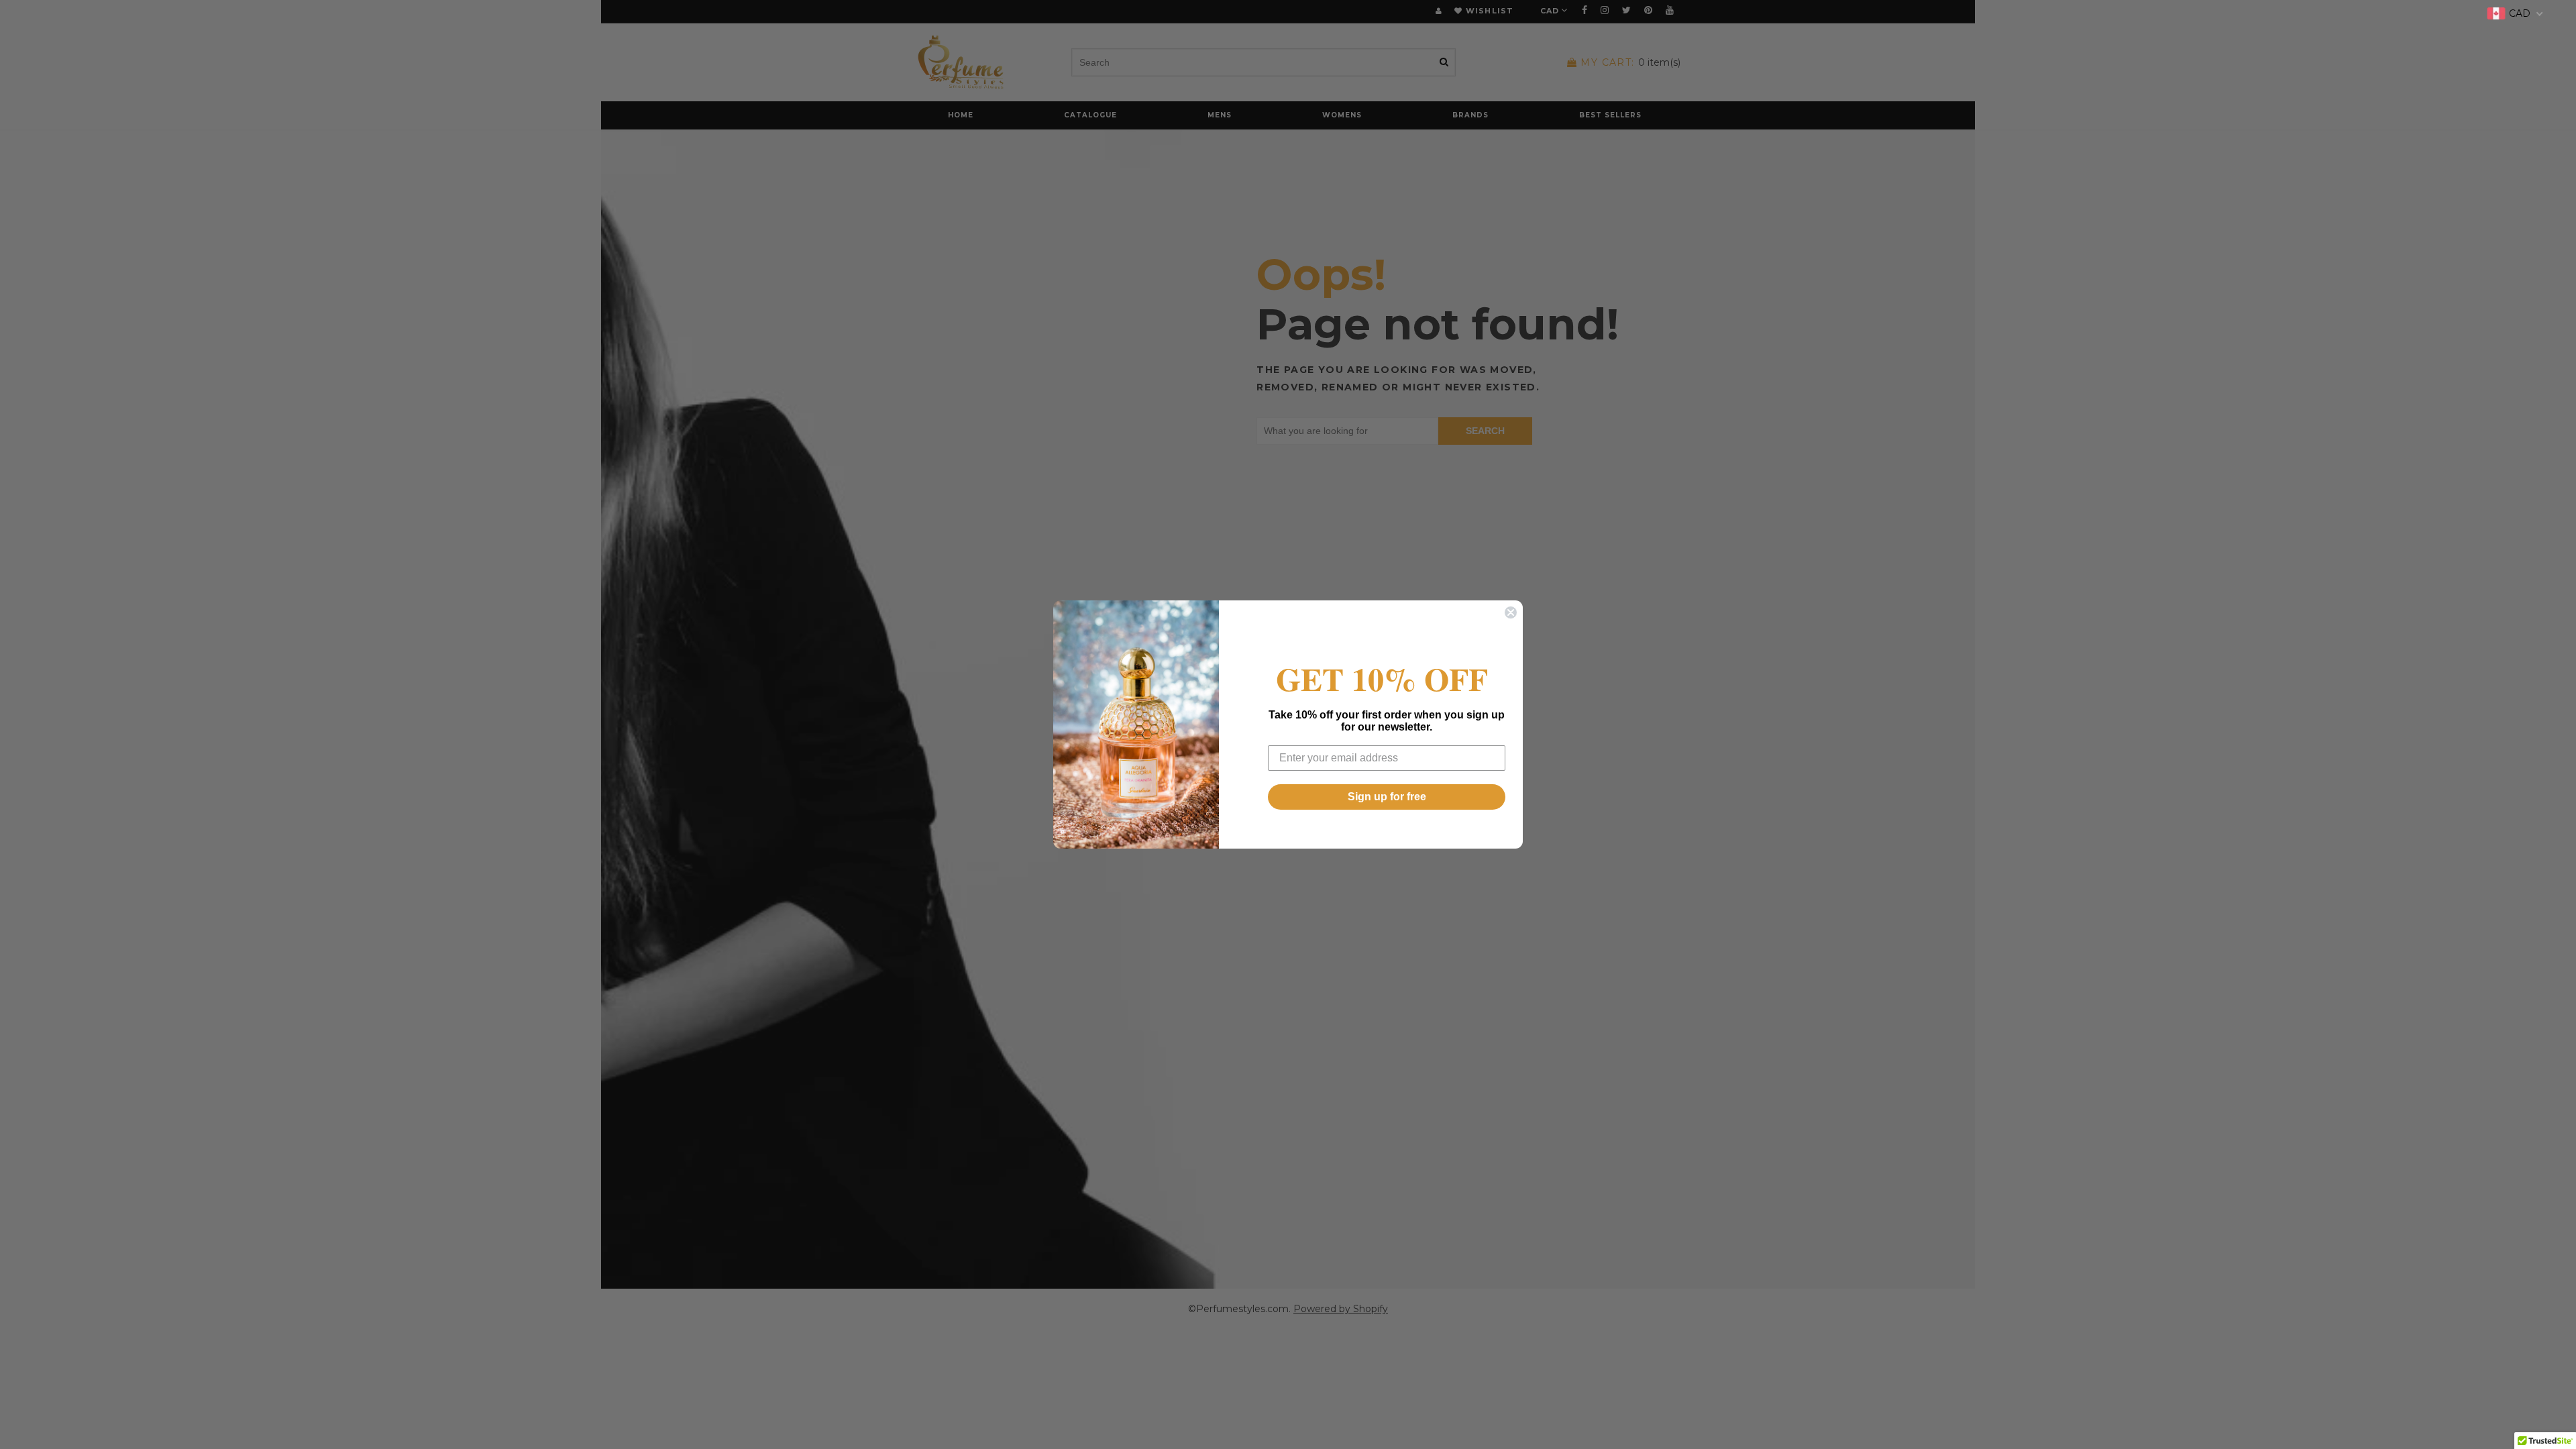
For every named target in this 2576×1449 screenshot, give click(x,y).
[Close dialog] (1511, 612)
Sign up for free (1387, 797)
